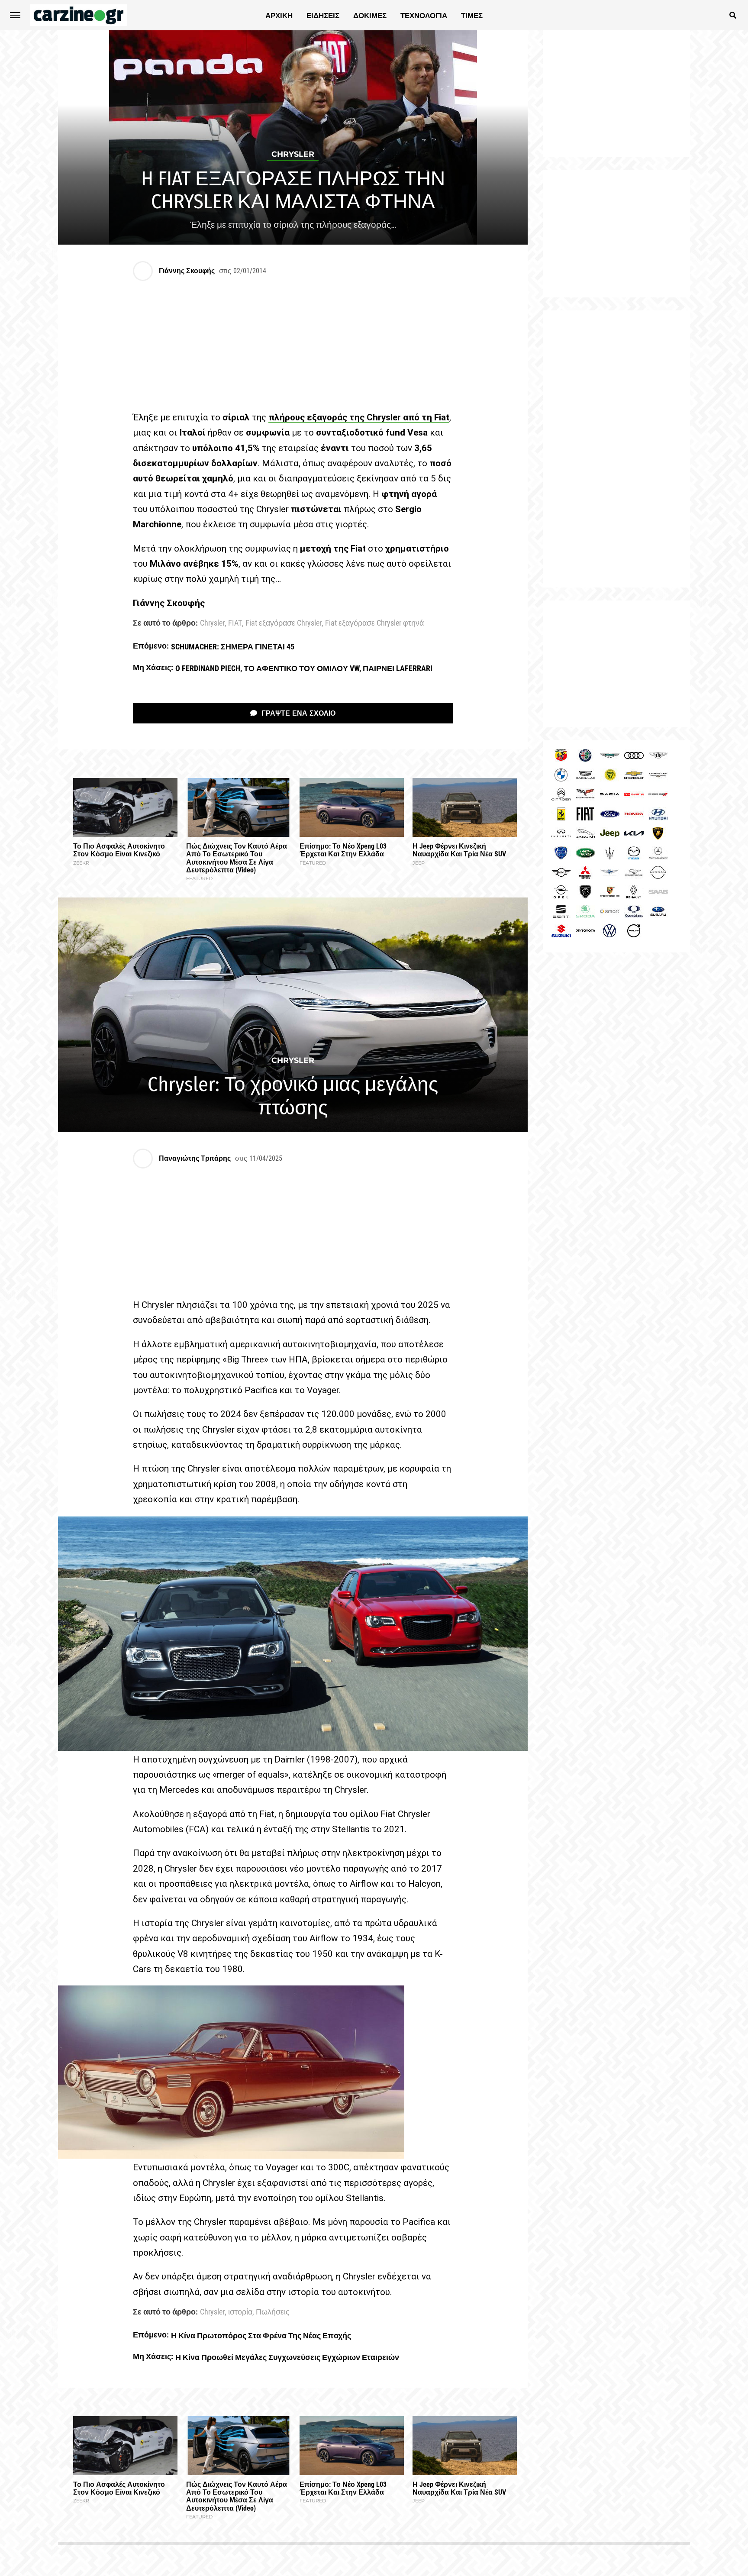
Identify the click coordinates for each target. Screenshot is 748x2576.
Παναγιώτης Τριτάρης (195, 1158)
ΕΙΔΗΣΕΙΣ (323, 16)
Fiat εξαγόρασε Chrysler (284, 623)
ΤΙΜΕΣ (472, 16)
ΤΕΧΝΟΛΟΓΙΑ (424, 16)
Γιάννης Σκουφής (187, 271)
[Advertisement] (616, 449)
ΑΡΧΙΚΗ (279, 16)
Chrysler (212, 623)
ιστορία (240, 2312)
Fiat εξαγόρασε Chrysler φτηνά (374, 623)
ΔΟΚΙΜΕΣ (370, 16)
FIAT (235, 623)
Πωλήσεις (273, 2312)
